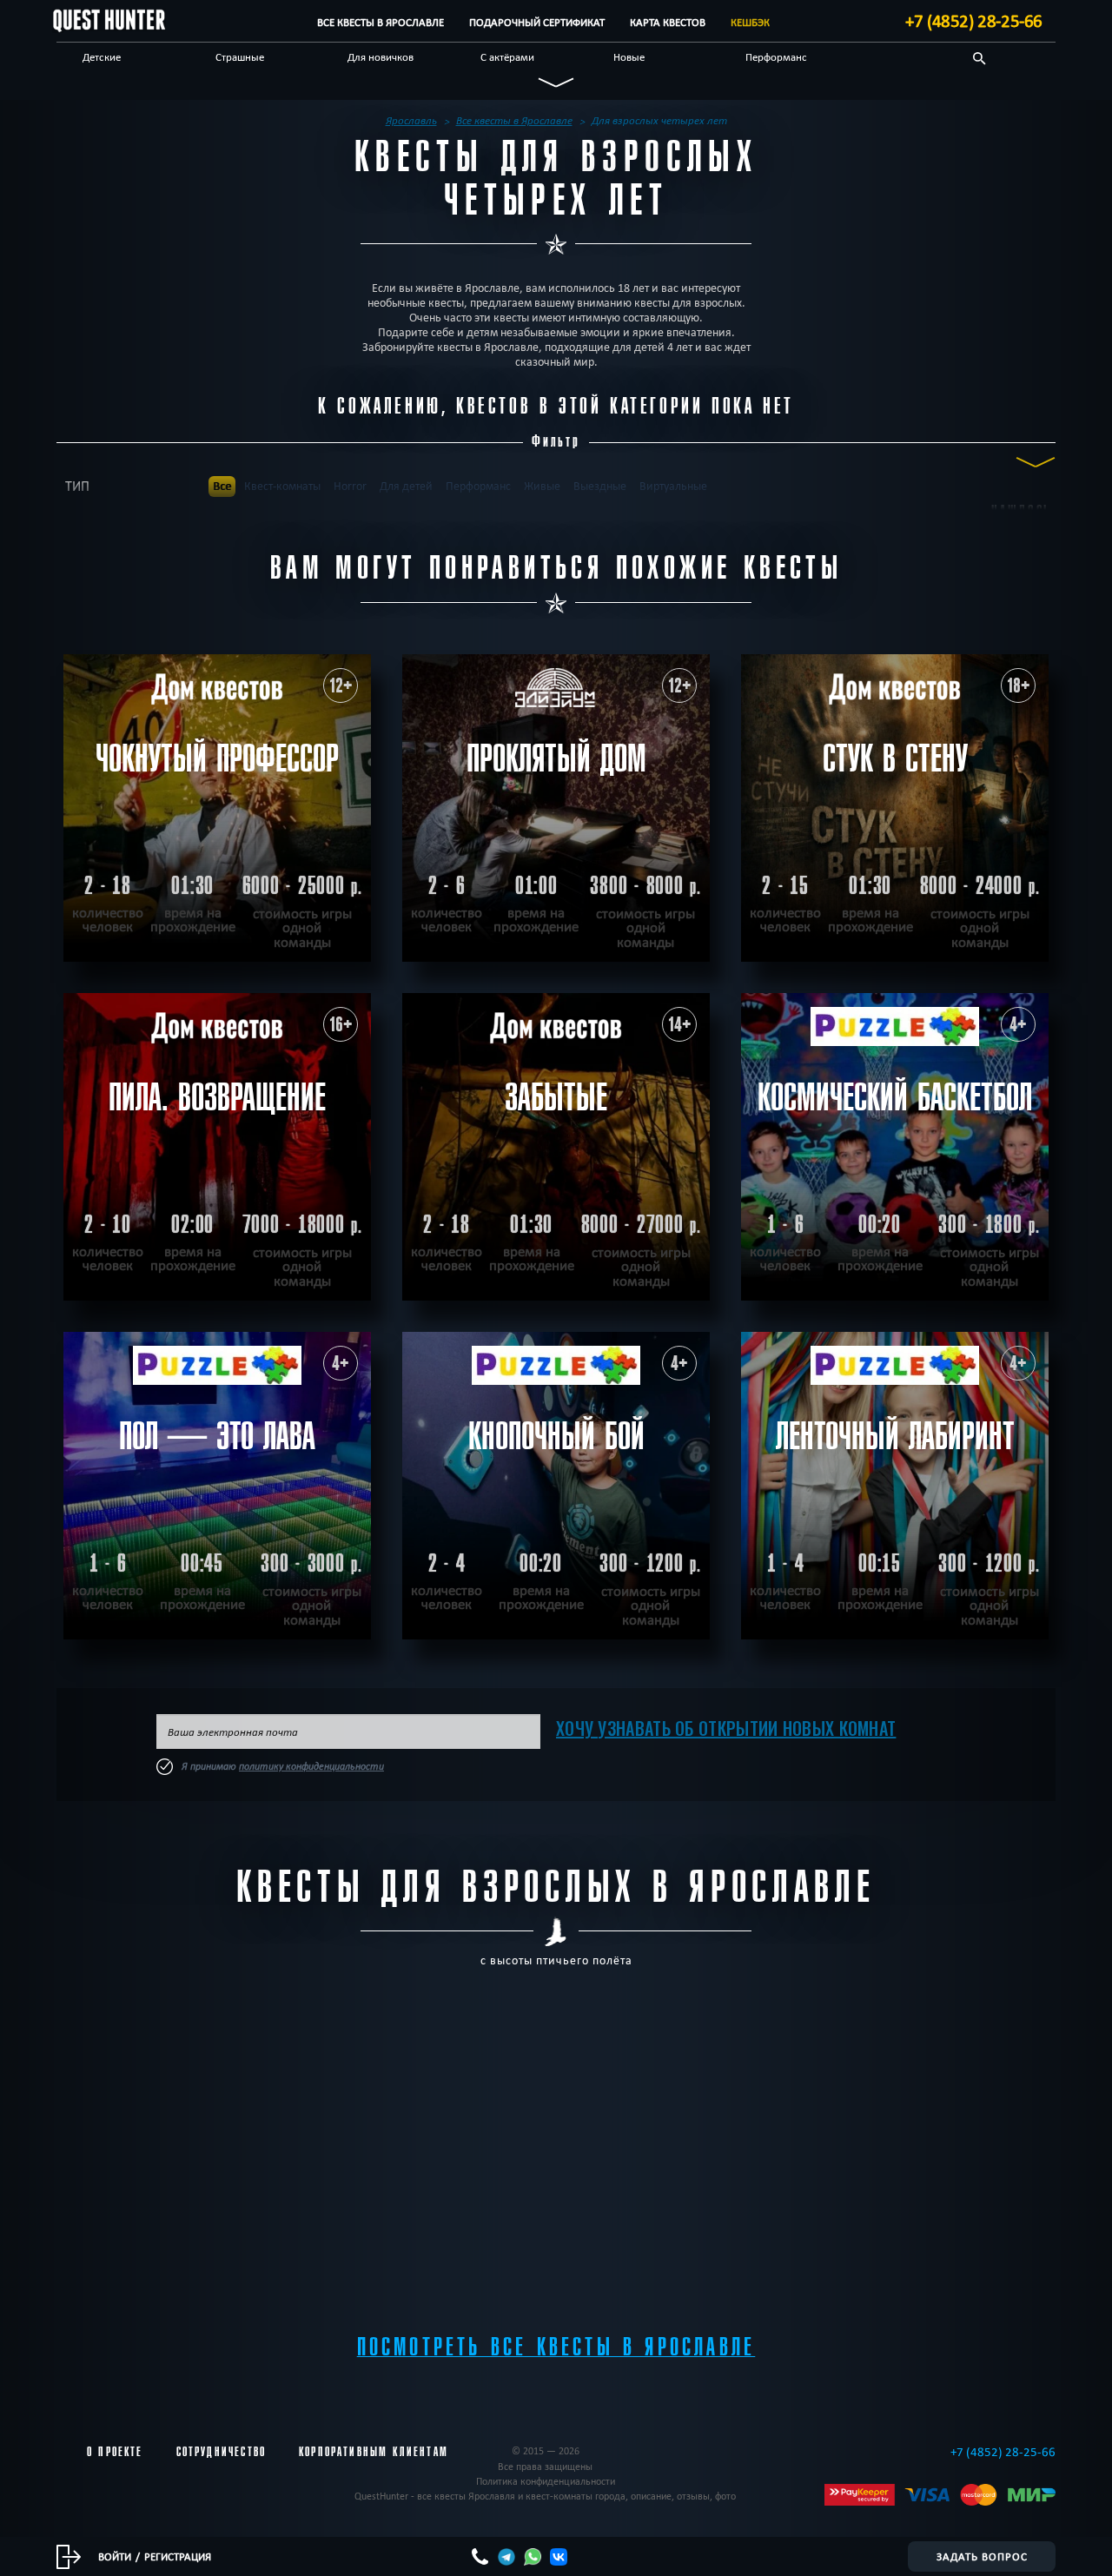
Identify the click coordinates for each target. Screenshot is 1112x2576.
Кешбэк (750, 22)
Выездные (600, 486)
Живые (542, 486)
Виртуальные (673, 486)
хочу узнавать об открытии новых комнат (726, 1728)
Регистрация (178, 2556)
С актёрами (507, 56)
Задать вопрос (982, 2556)
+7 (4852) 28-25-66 (974, 21)
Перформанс (776, 56)
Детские (102, 56)
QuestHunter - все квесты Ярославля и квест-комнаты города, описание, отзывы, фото (545, 2496)
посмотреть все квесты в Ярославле (556, 2347)
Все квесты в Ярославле (381, 22)
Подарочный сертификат (537, 22)
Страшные (240, 56)
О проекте (115, 2452)
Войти (115, 2556)
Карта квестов (668, 22)
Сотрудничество (221, 2452)
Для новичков (381, 56)
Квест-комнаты (282, 486)
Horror (350, 486)
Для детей (406, 486)
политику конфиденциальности (311, 1766)
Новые (629, 56)
